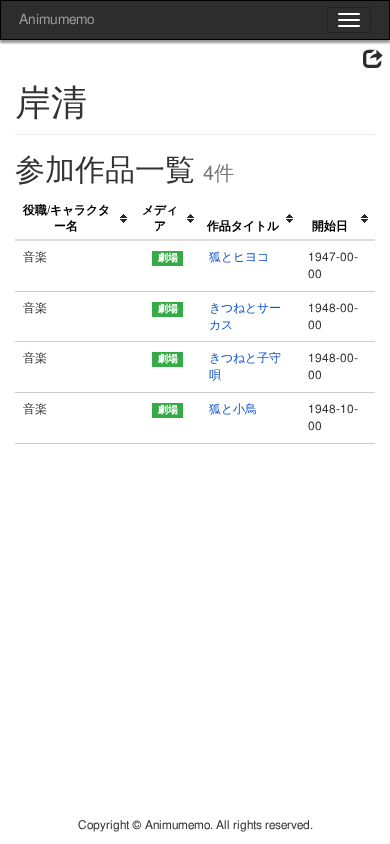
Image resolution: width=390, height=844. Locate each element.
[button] (373, 60)
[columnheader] (74, 219)
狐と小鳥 (233, 409)
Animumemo (56, 20)
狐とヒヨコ (239, 257)
